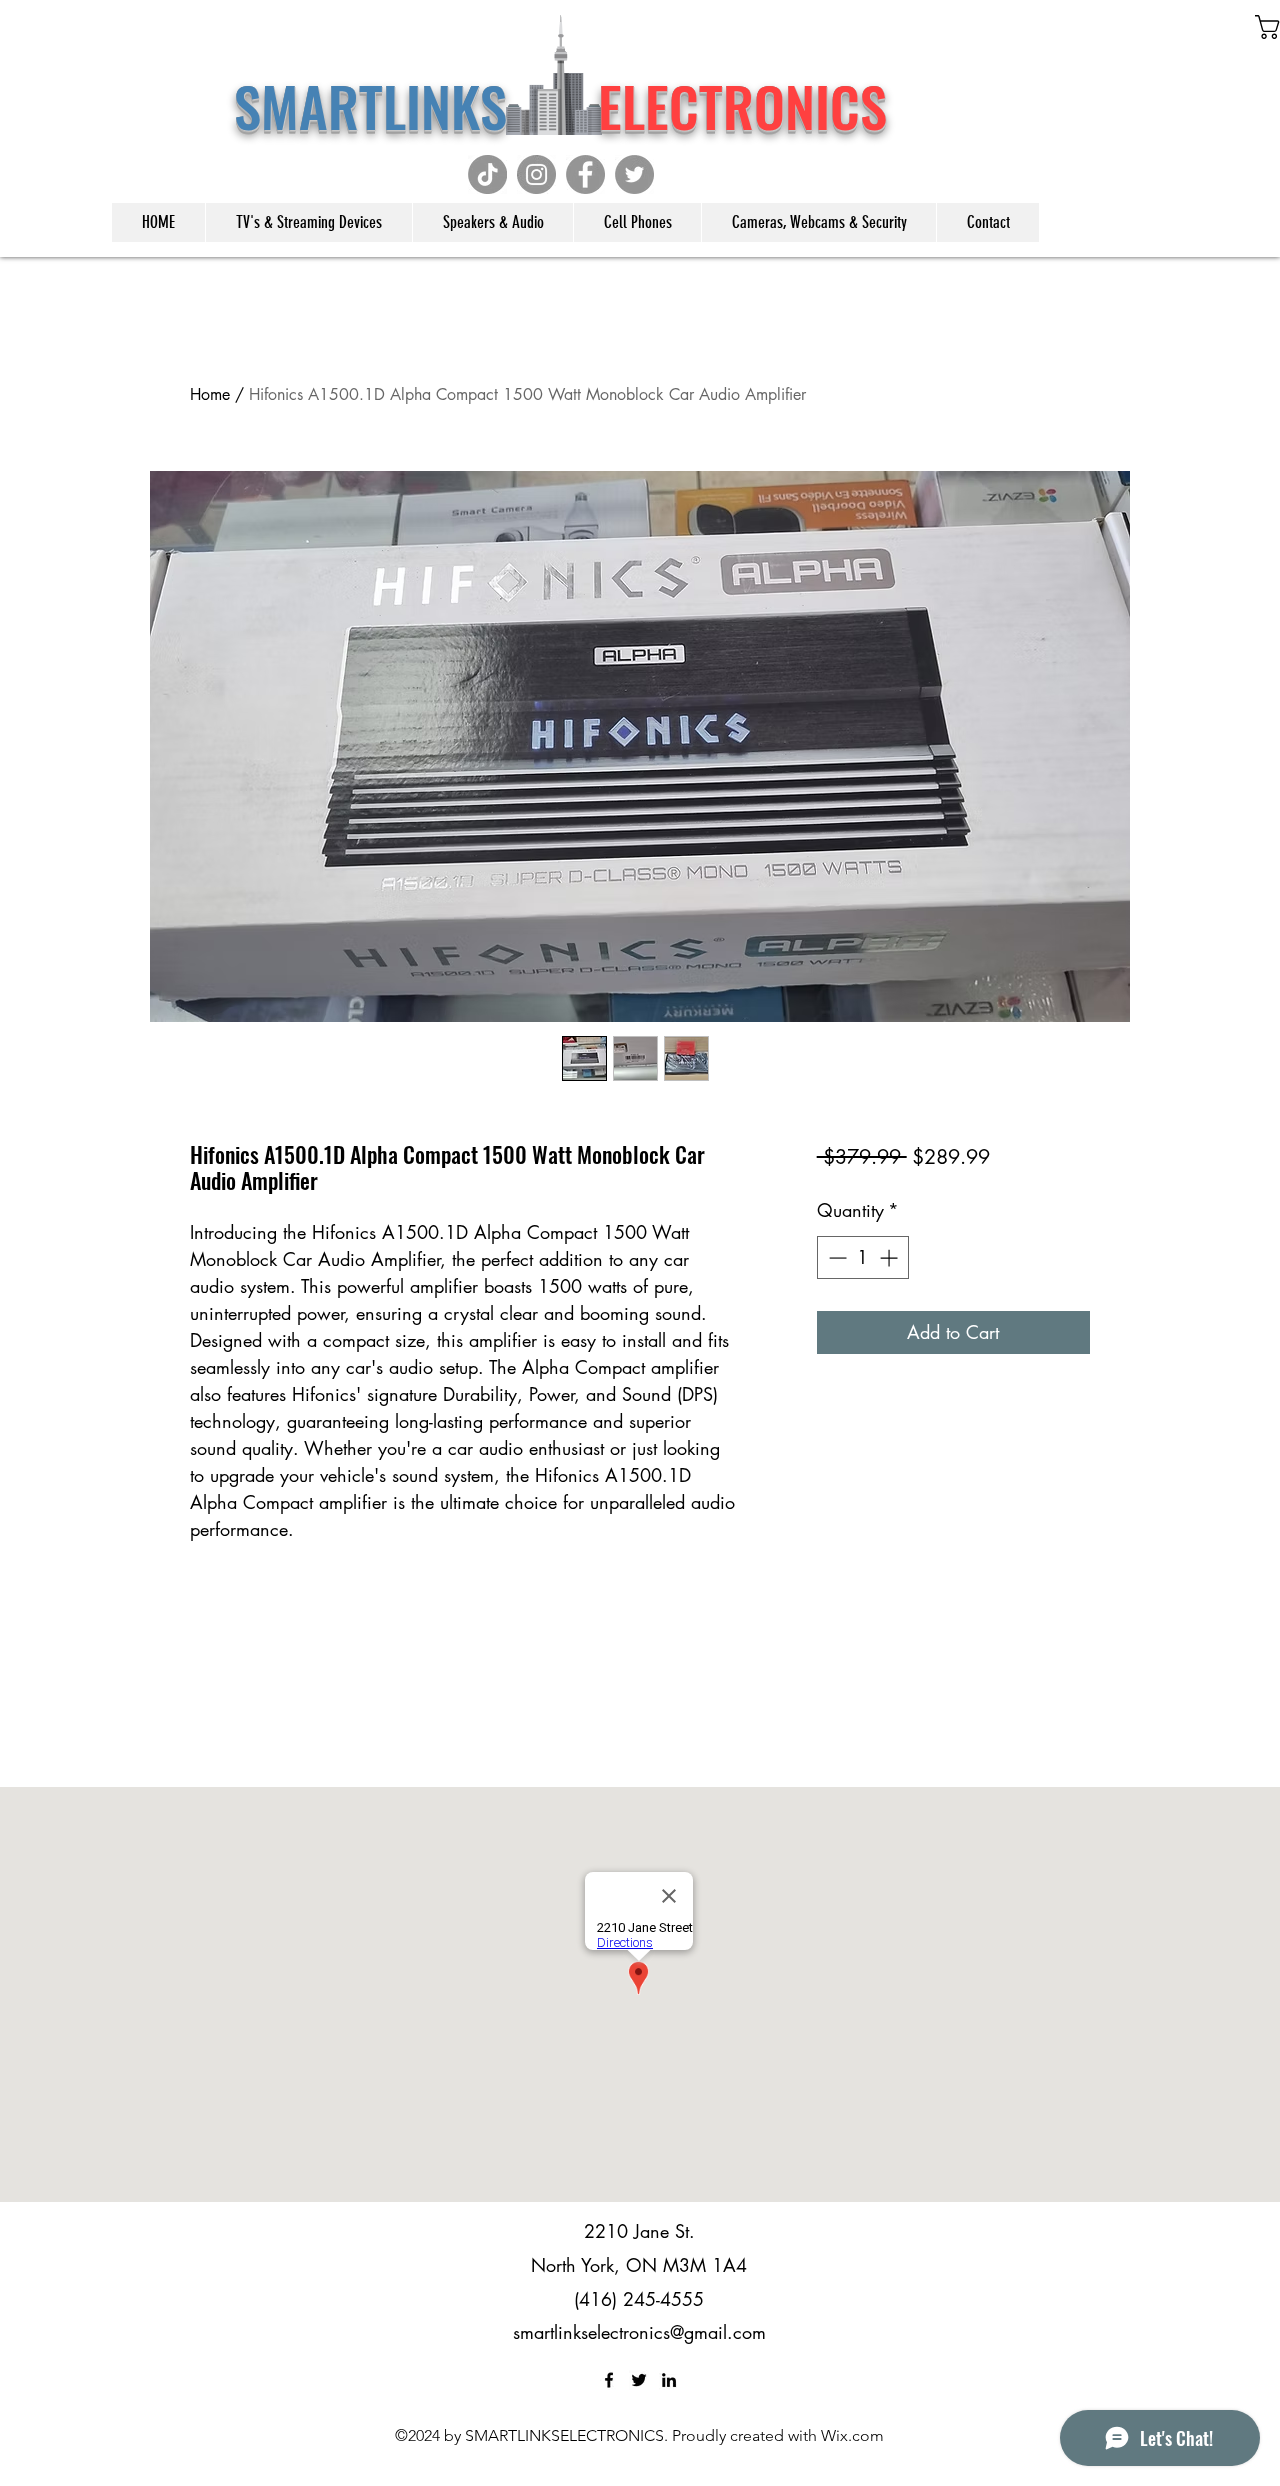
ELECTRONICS (742, 105)
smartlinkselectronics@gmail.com (639, 2332)
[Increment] (890, 1257)
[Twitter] (634, 174)
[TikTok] (487, 174)
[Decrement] (835, 1257)
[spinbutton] (863, 1257)
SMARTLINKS (409, 105)
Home (210, 394)
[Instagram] (536, 174)
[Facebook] (585, 174)
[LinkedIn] (669, 2380)
